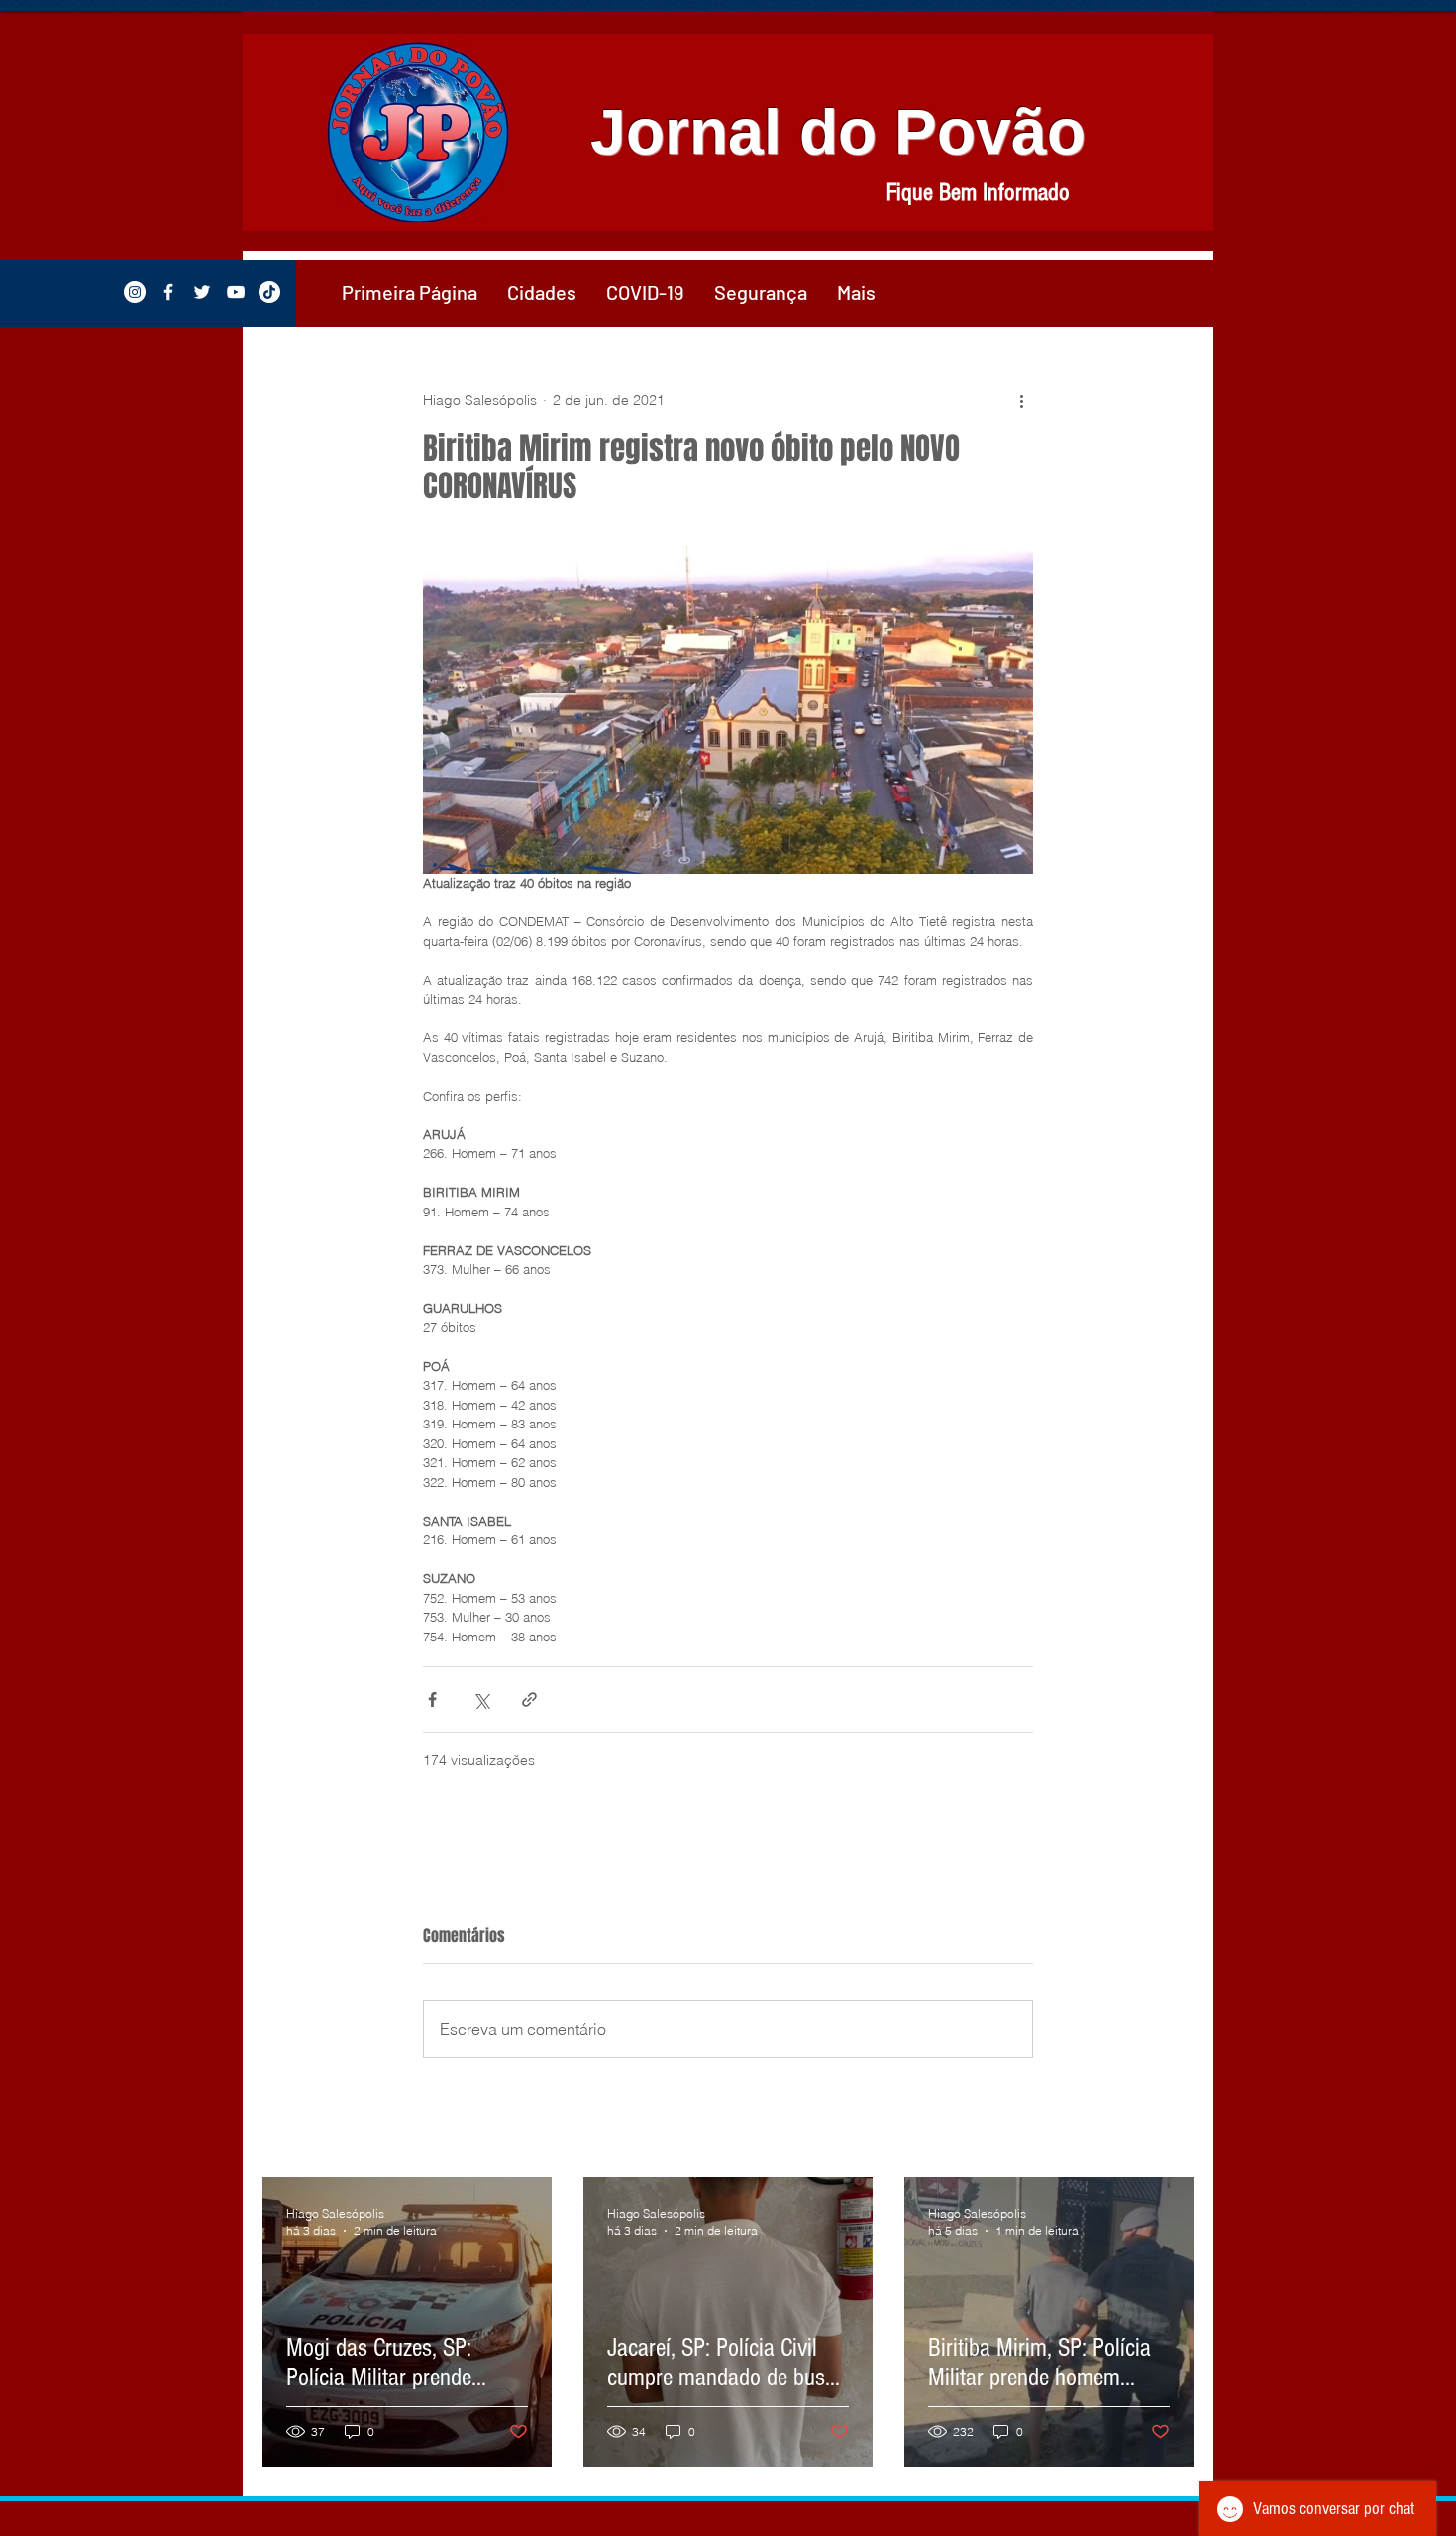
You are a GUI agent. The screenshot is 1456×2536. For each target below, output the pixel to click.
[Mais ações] (1021, 400)
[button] (542, 292)
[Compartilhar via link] (529, 1699)
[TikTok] (269, 292)
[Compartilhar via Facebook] (432, 1699)
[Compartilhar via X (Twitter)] (481, 1699)
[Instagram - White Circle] (135, 292)
